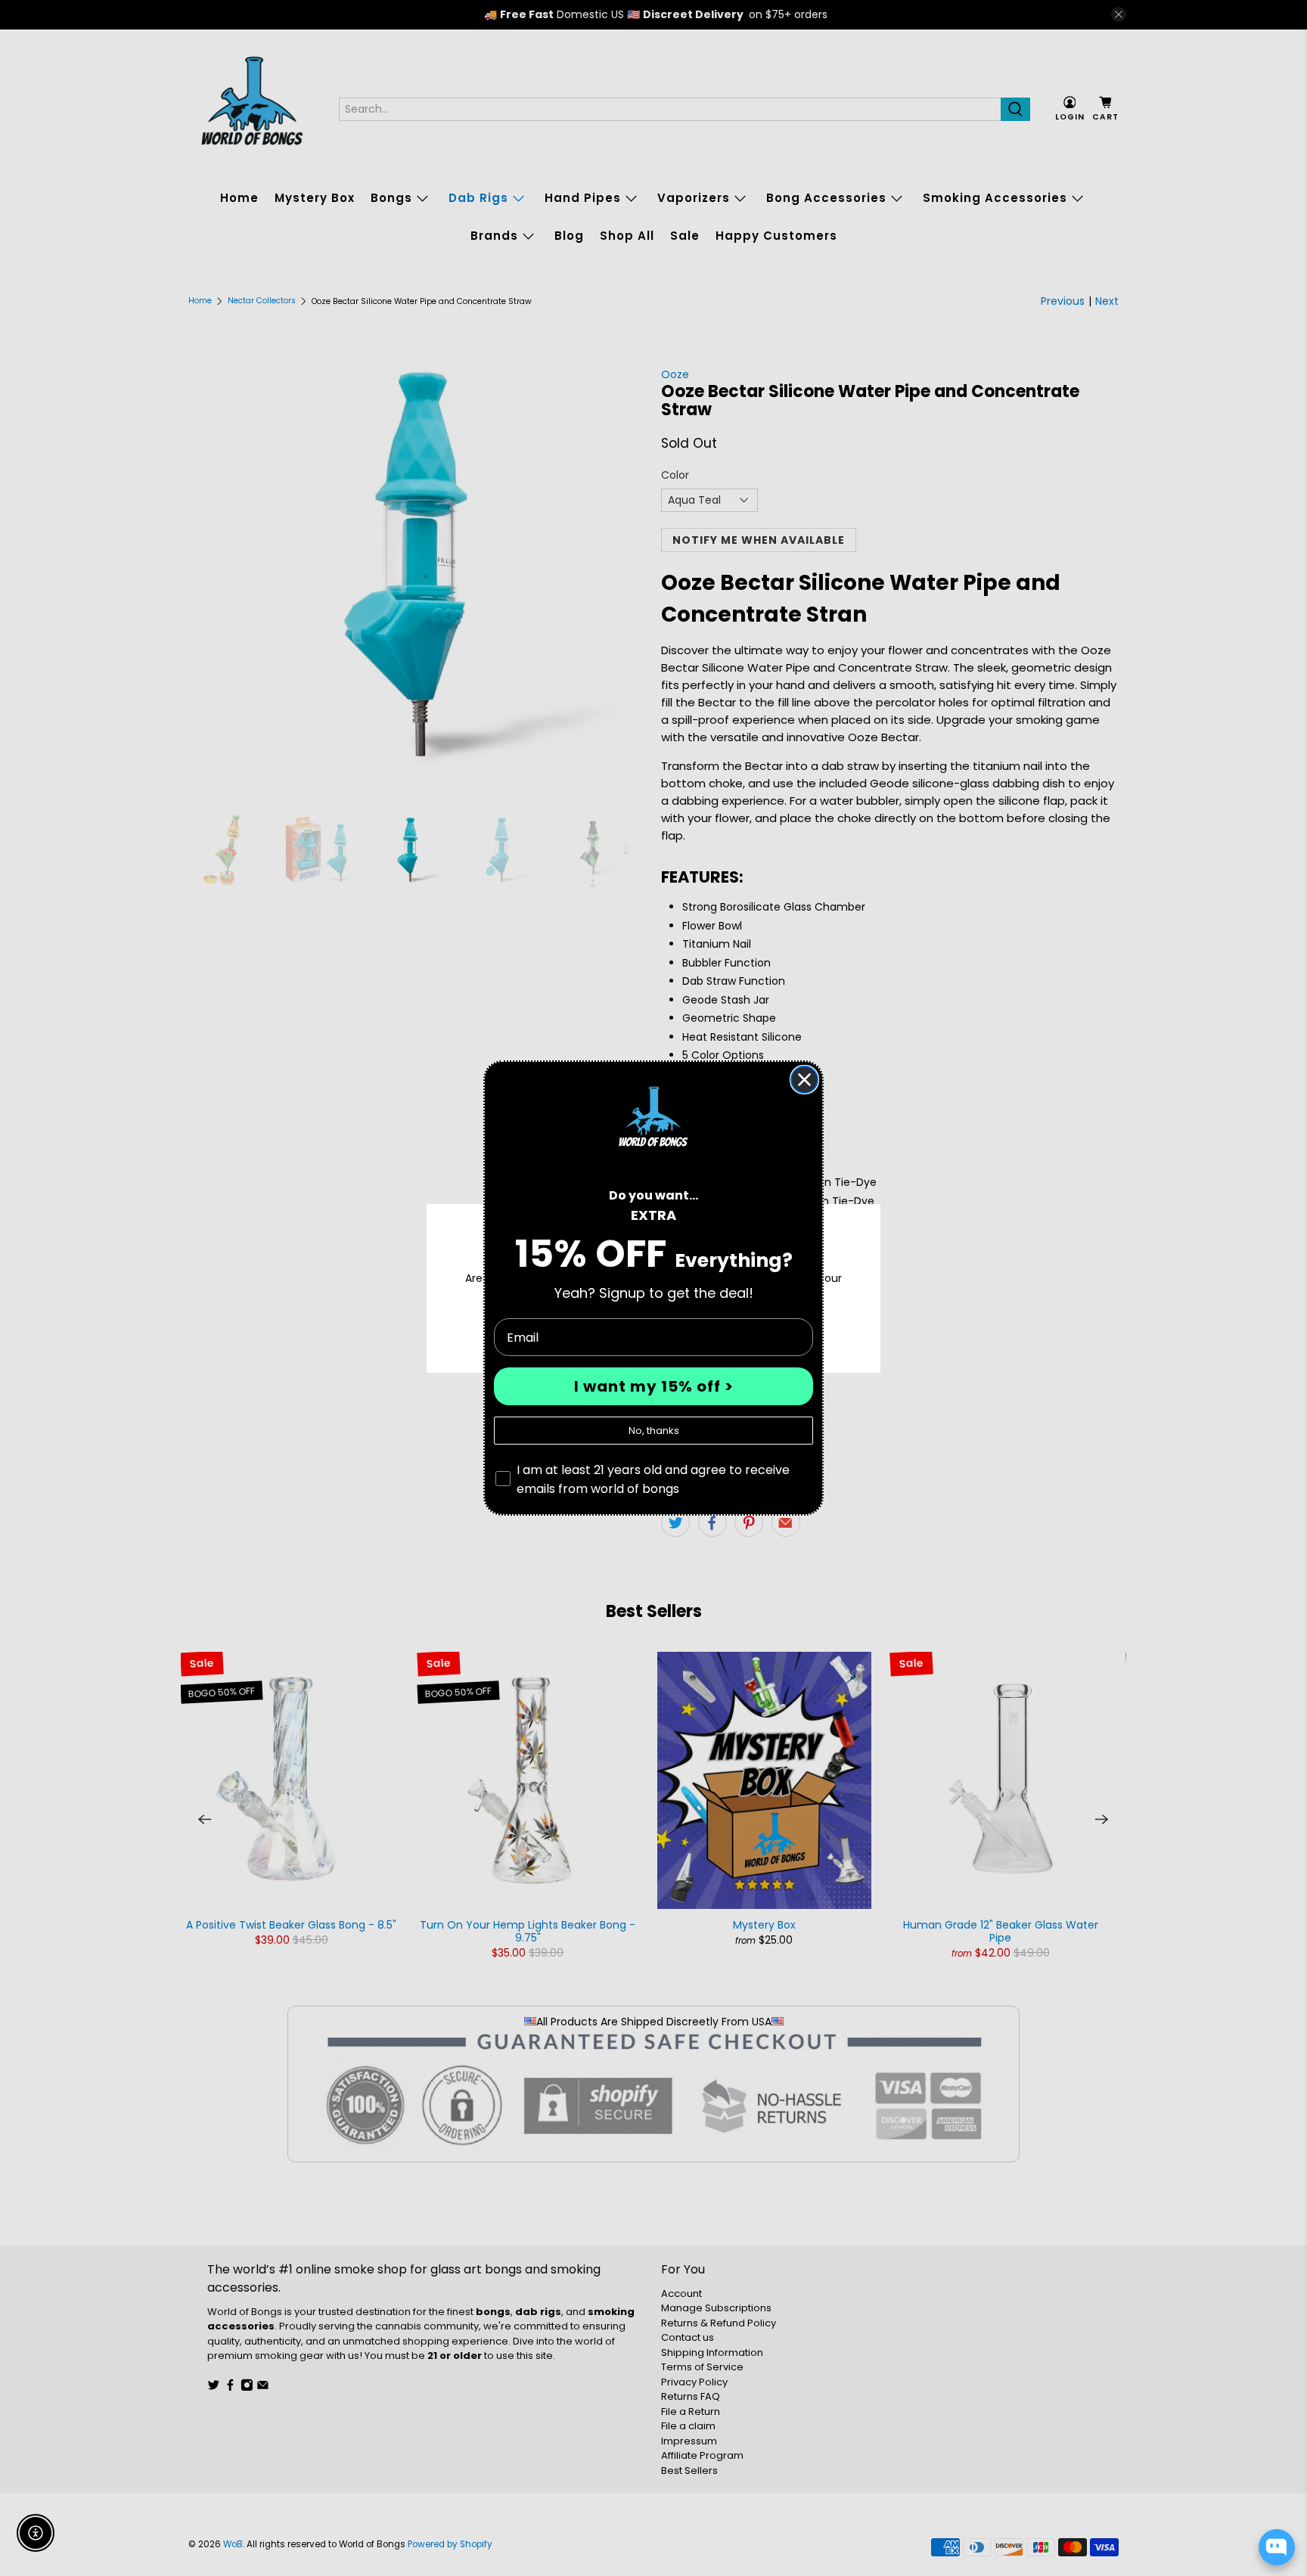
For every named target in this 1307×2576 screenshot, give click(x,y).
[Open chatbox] (1277, 2547)
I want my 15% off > (654, 1386)
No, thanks (654, 1431)
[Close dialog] (804, 1080)
